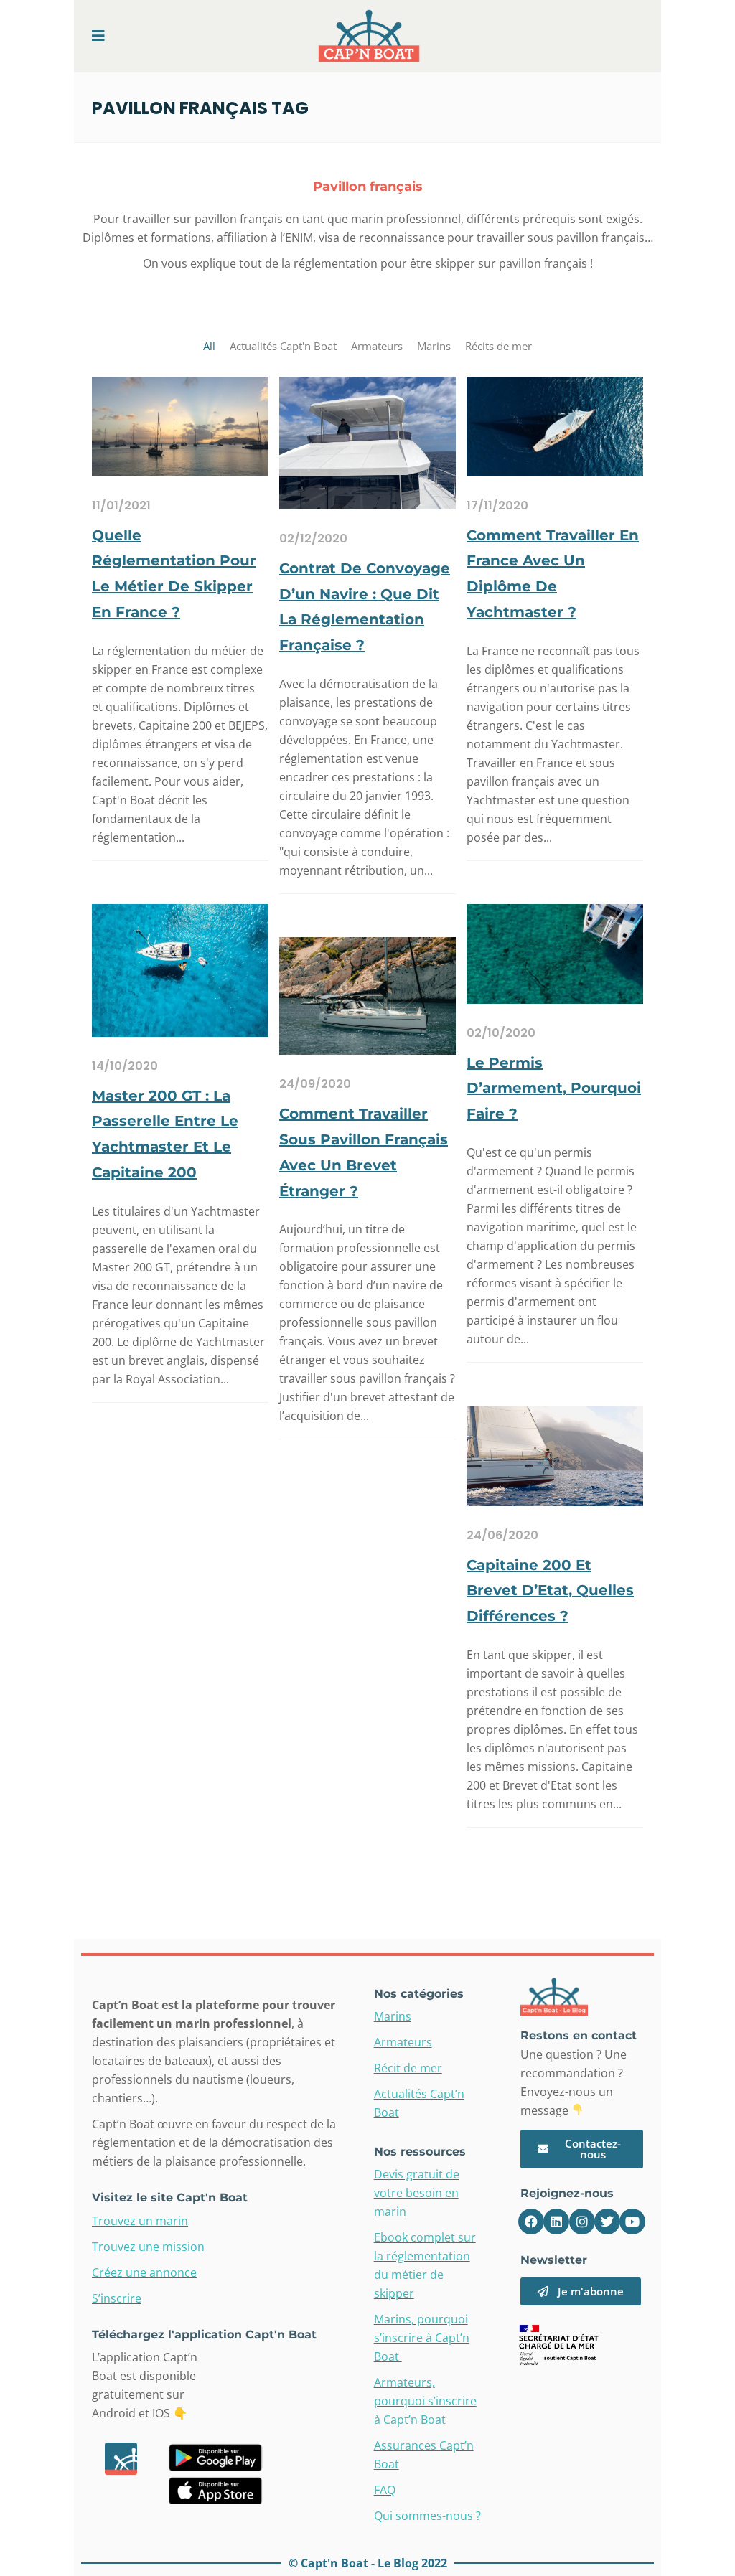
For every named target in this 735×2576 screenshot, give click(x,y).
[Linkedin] (556, 2222)
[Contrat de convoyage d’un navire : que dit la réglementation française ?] (367, 442)
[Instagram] (582, 2222)
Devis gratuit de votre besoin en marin (417, 2193)
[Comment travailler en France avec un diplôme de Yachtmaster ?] (555, 426)
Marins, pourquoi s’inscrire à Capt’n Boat (422, 2338)
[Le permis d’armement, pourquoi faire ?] (555, 953)
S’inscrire (117, 2298)
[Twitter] (607, 2222)
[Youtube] (632, 2222)
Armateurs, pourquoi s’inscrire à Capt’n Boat (425, 2401)
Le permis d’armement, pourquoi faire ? (554, 1089)
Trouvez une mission (148, 2247)
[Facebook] (531, 2222)
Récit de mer (408, 2068)
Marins (393, 2016)
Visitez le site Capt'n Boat (170, 2197)
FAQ (385, 2490)
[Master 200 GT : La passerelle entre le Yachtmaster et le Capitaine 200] (180, 969)
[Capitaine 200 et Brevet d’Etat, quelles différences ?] (555, 1455)
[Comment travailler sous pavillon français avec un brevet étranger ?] (367, 995)
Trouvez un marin (140, 2221)
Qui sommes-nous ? (427, 2516)
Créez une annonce (144, 2272)
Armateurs (403, 2042)
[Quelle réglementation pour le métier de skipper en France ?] (180, 426)
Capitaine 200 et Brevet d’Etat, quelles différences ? (550, 1591)
